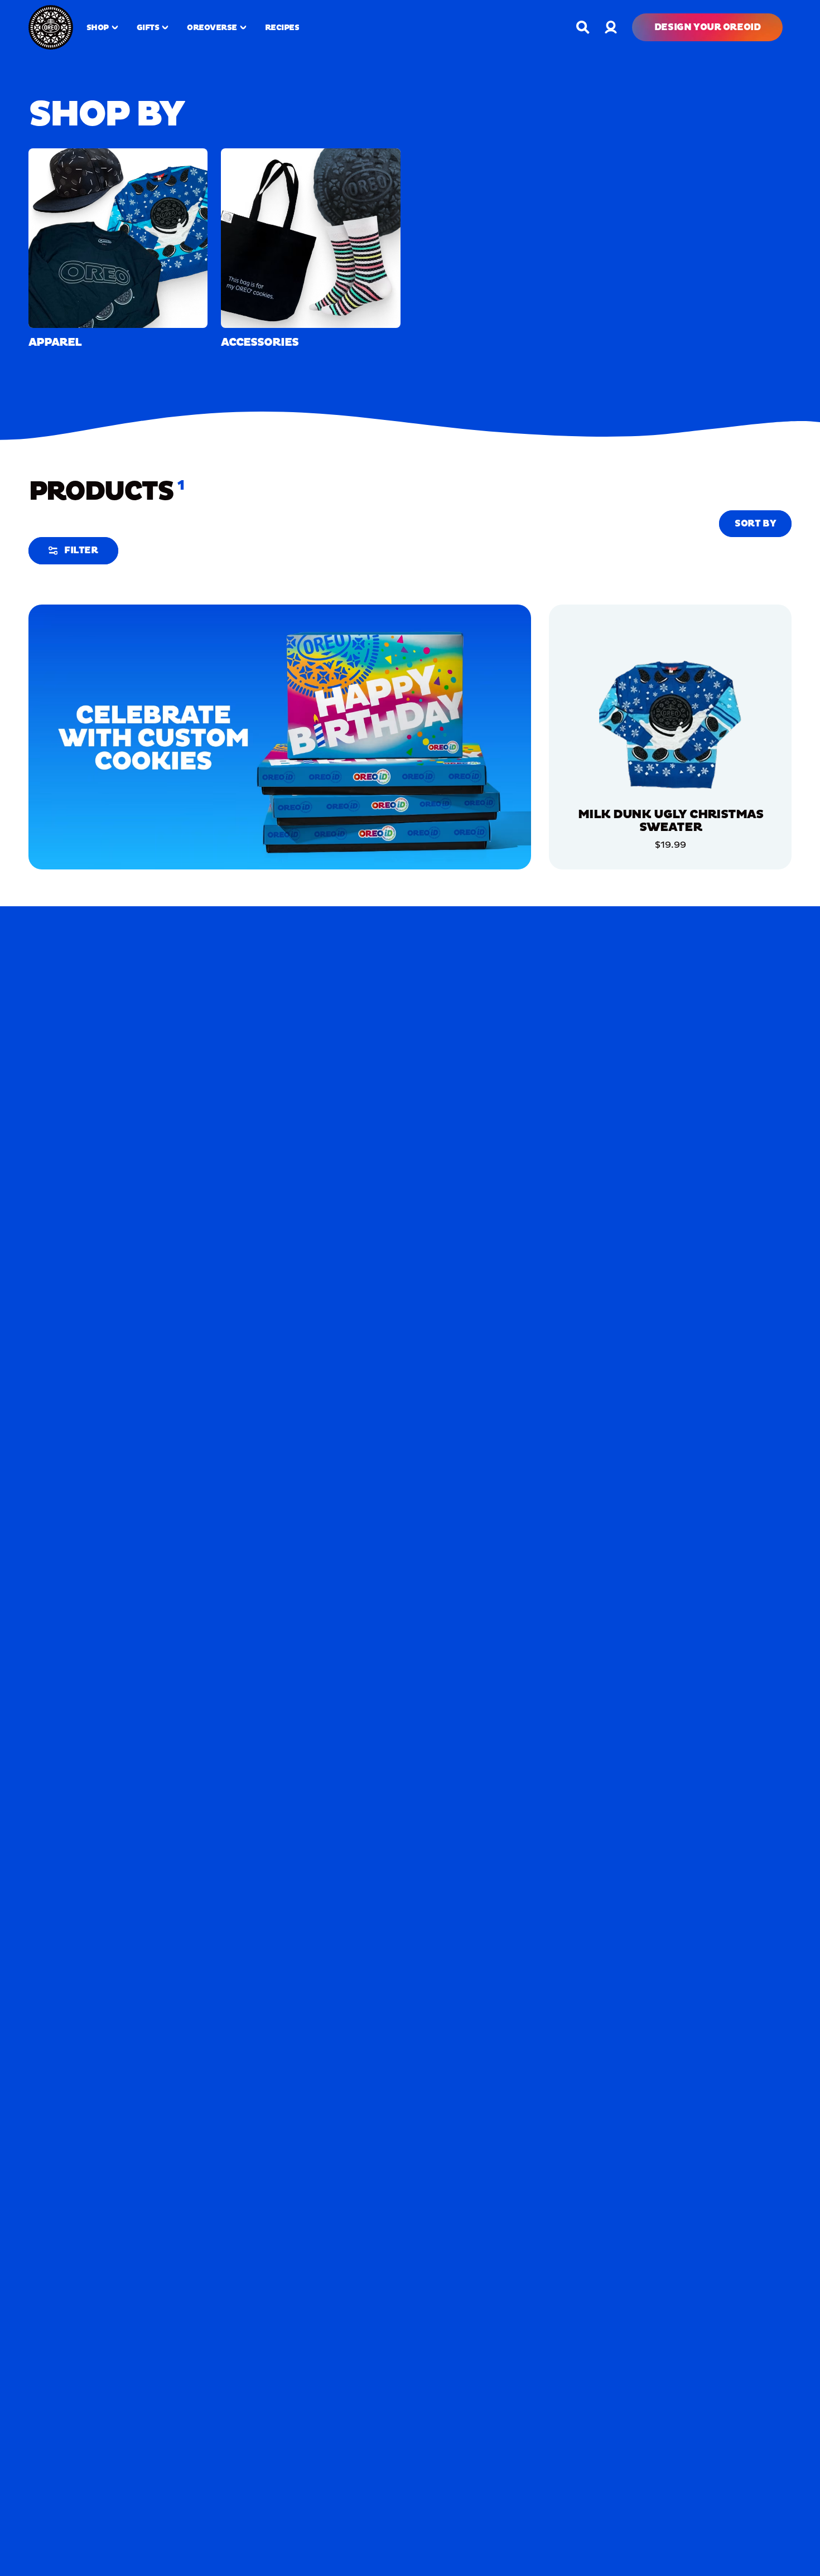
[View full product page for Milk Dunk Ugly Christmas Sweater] (670, 723)
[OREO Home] (51, 27)
